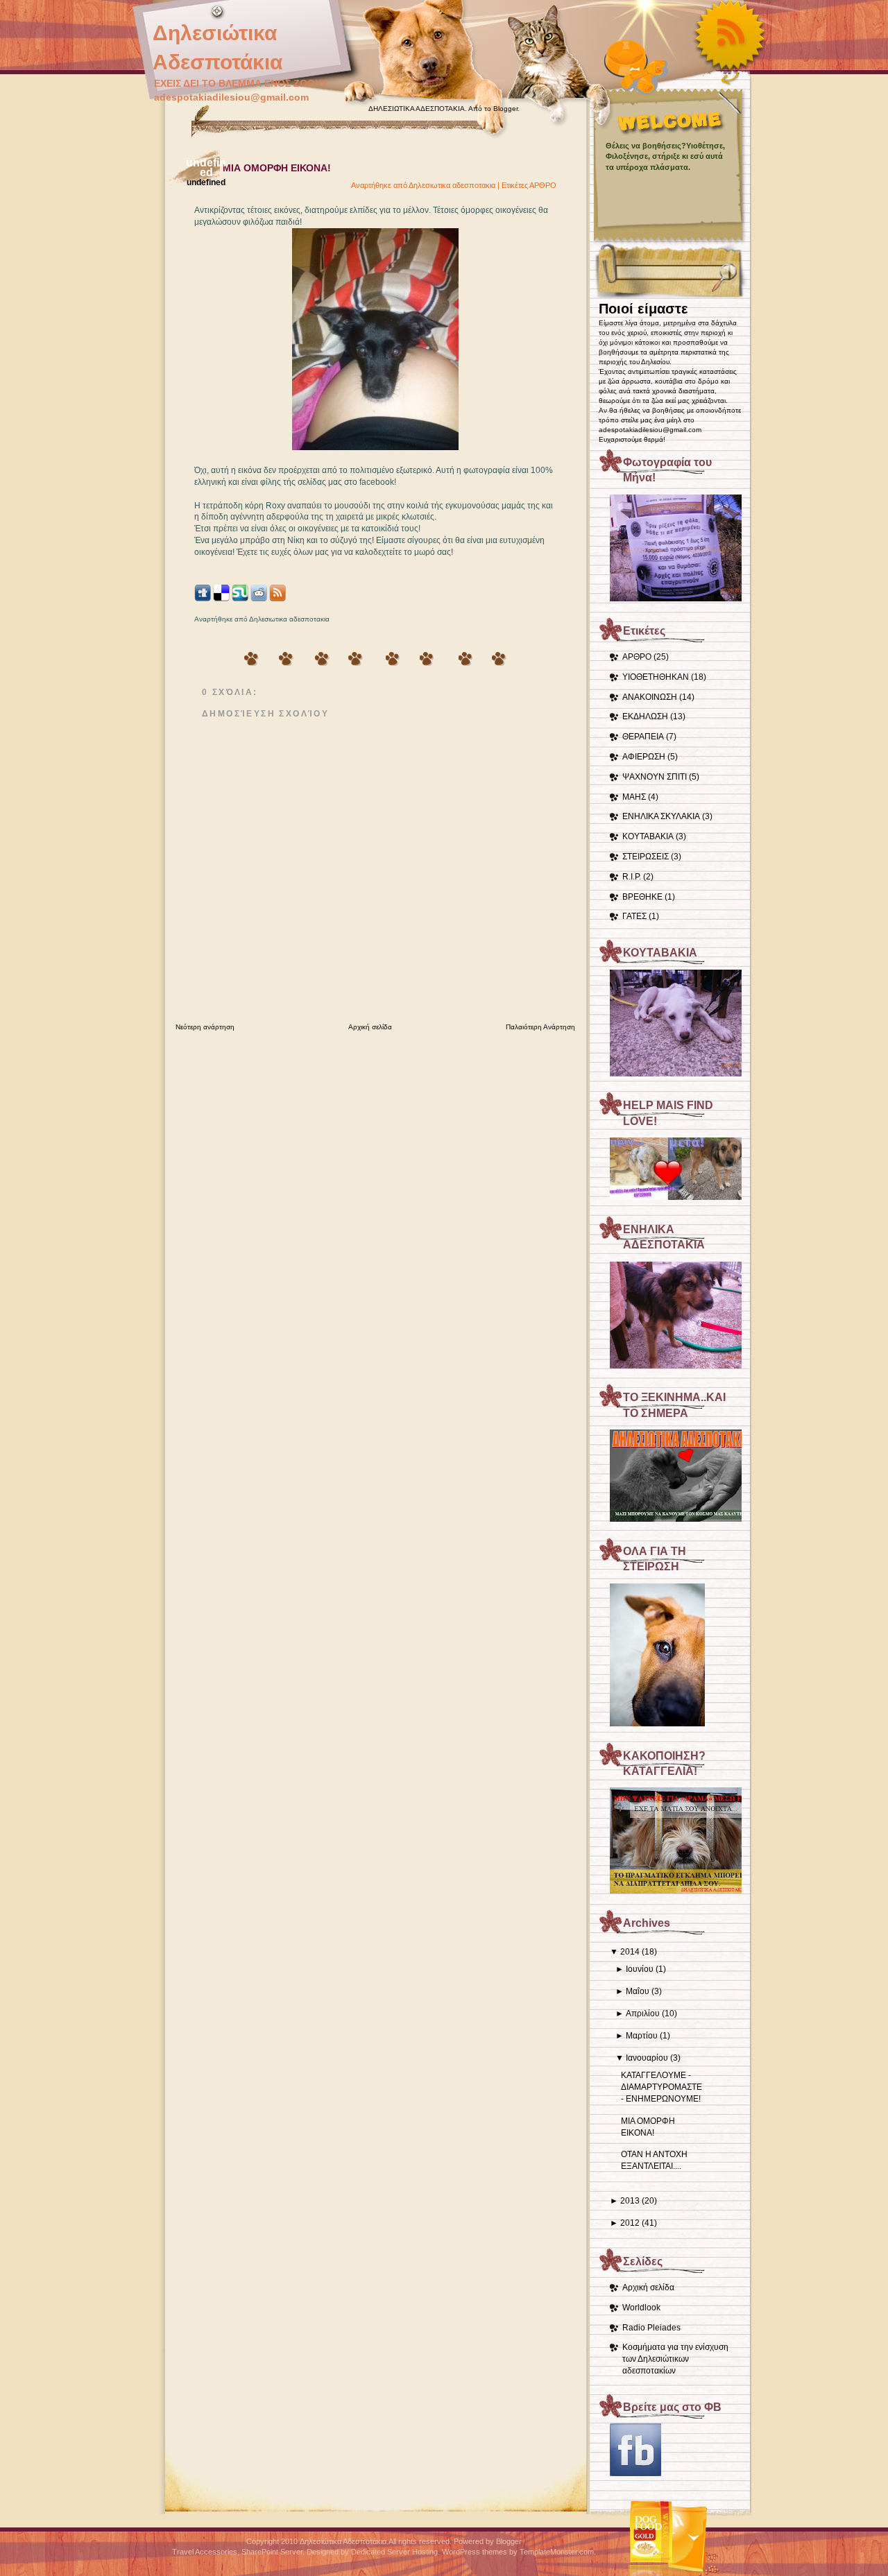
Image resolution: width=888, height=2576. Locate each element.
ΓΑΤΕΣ (634, 916)
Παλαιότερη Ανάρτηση (540, 1027)
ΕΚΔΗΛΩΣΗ (645, 716)
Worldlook (641, 2308)
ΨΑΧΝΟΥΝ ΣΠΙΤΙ (655, 777)
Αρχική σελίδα (648, 2287)
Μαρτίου (642, 2036)
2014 (630, 1952)
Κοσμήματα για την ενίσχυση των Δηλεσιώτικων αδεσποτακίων (675, 2359)
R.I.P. (632, 877)
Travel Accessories (205, 2552)
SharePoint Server (272, 2552)
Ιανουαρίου (647, 2058)
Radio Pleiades (651, 2328)
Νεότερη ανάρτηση (205, 1027)
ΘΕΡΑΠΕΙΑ (643, 737)
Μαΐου (638, 1991)
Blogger (505, 109)
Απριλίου (643, 2013)
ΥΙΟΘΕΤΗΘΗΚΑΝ (656, 677)
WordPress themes (475, 2552)
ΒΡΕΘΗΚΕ (642, 897)
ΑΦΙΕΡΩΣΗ (644, 757)
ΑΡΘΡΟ (637, 657)
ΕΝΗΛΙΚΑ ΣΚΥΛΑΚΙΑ (661, 816)
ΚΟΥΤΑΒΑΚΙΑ (648, 836)
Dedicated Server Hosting (394, 2552)
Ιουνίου (640, 1969)
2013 (630, 2201)
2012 (630, 2223)
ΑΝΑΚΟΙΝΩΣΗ (650, 697)
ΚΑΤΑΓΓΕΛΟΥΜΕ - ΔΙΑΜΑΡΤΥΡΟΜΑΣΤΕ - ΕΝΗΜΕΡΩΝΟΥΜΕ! (661, 2087)
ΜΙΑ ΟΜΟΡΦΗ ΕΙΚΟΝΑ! (277, 168)
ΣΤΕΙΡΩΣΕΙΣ (646, 857)
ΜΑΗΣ (634, 797)
